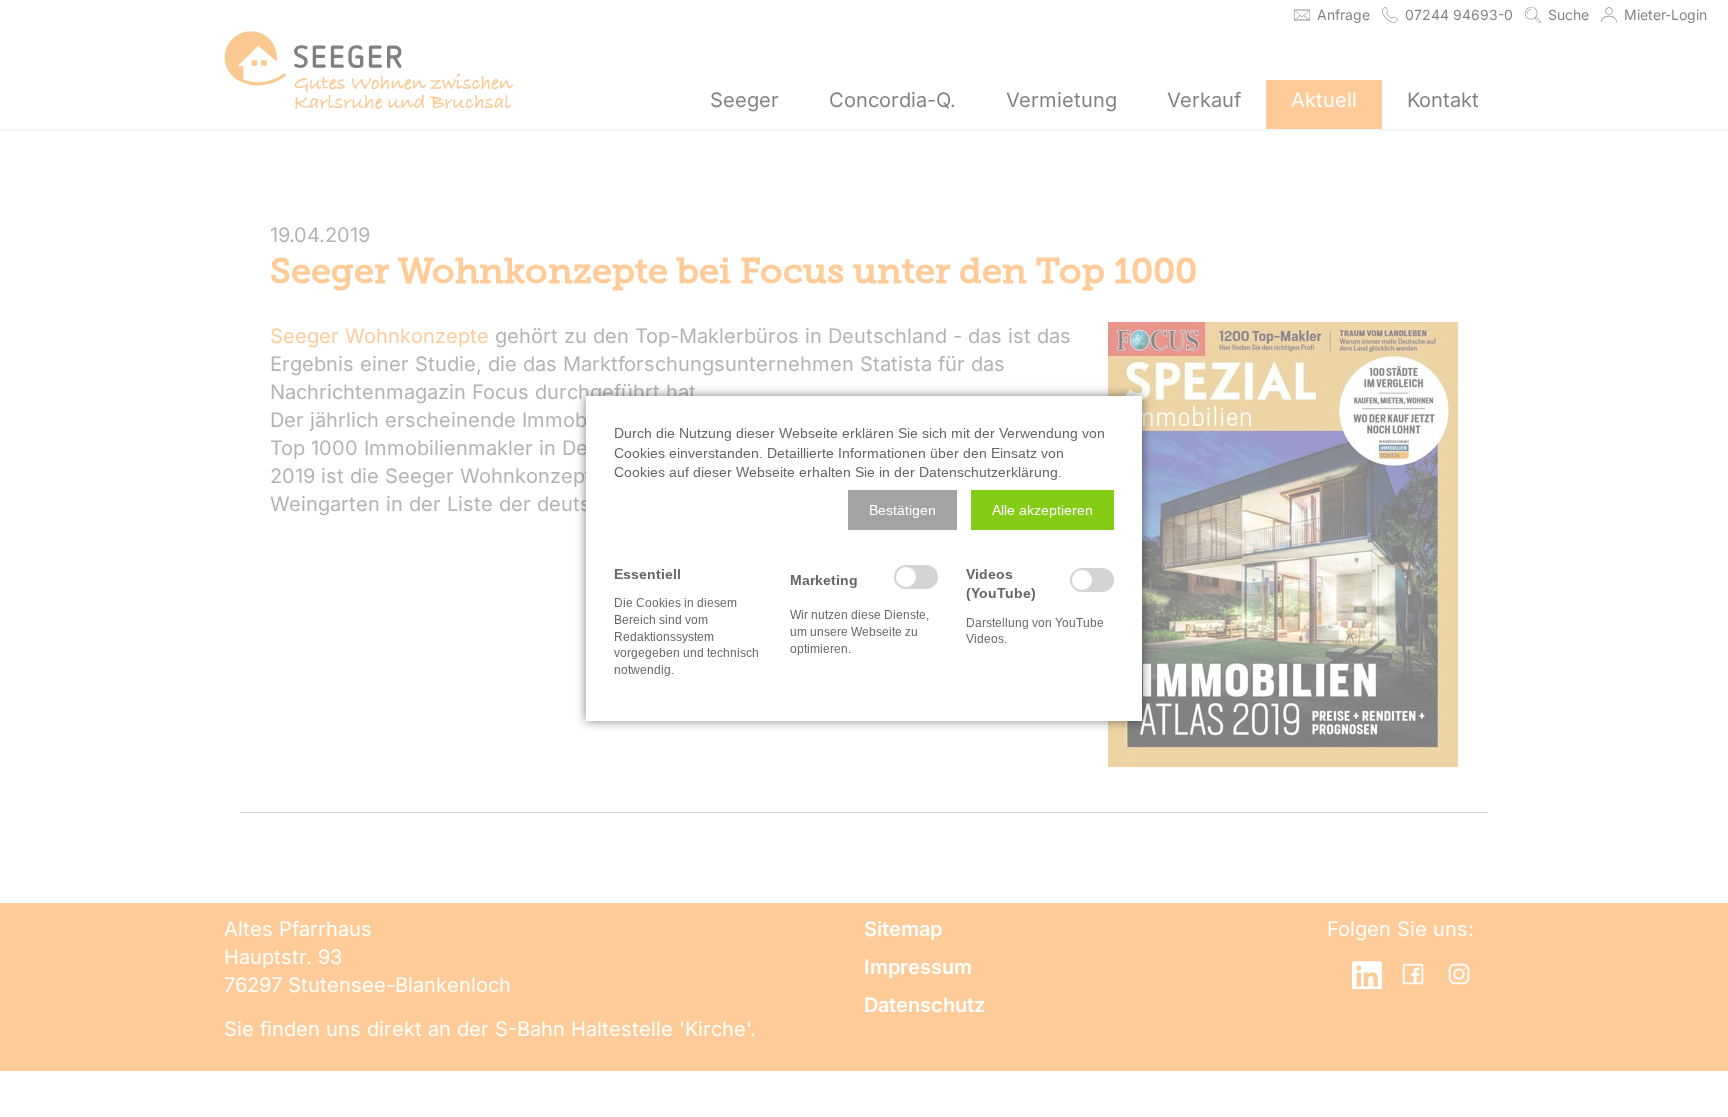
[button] (902, 510)
